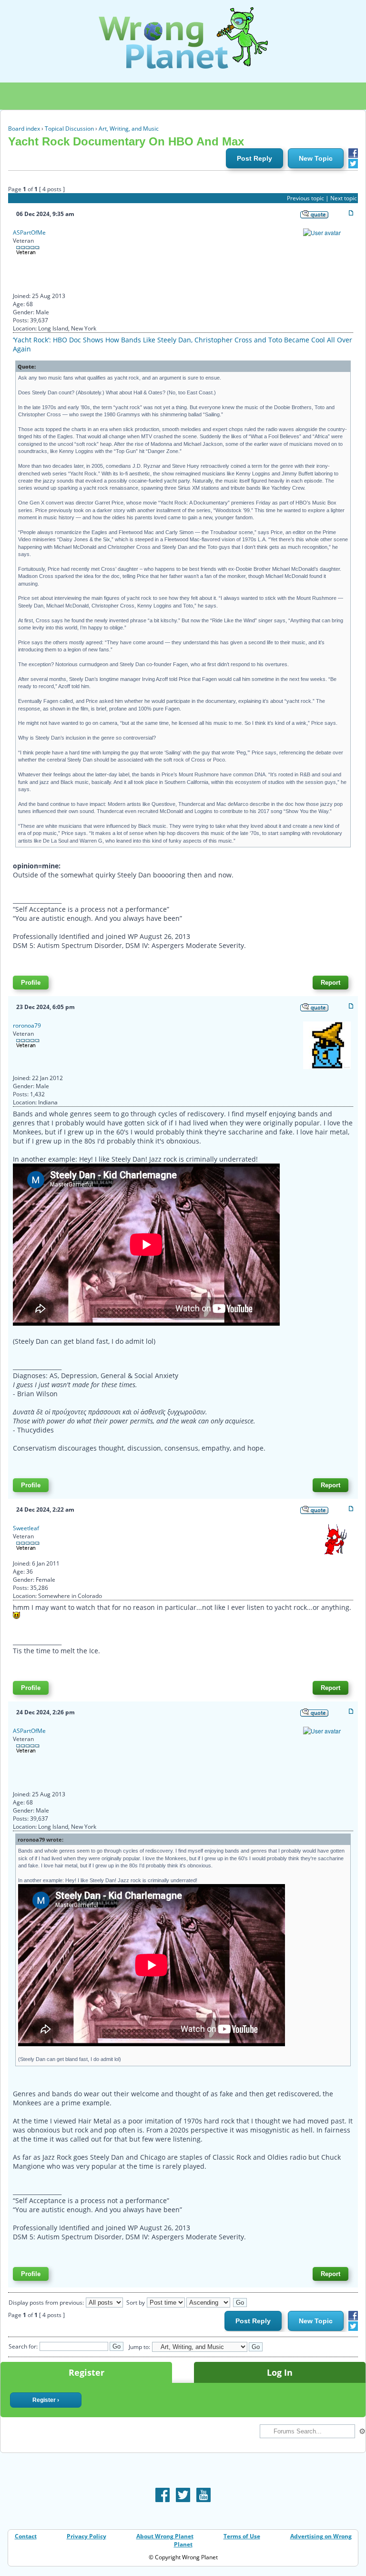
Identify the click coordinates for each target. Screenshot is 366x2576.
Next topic (344, 198)
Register (86, 2372)
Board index (24, 129)
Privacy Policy (86, 2536)
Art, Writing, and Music (129, 129)
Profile (31, 983)
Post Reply (254, 158)
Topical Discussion (69, 129)
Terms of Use (242, 2536)
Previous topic (305, 198)
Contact (26, 2536)
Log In (280, 2372)
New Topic (316, 158)
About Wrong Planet (165, 2536)
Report (330, 983)
